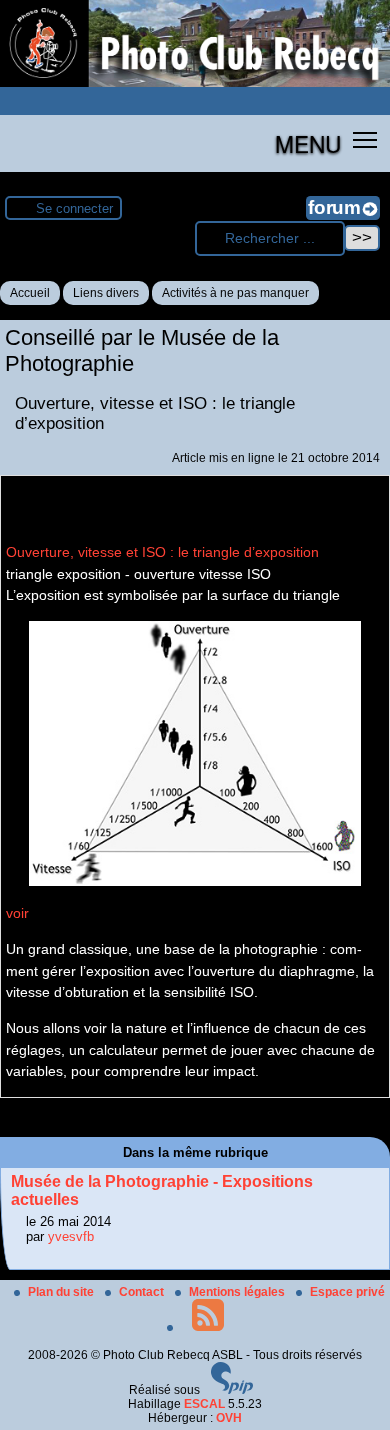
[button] (365, 139)
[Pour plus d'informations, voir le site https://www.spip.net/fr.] (232, 1390)
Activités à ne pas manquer (235, 293)
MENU (308, 143)
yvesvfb (71, 1236)
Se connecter (74, 208)
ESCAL (204, 1404)
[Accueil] (195, 83)
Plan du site (62, 1292)
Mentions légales (238, 1292)
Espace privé (347, 1292)
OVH (229, 1418)
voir (17, 913)
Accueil (30, 293)
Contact (143, 1292)
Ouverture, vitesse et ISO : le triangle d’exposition (162, 552)
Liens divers (106, 293)
